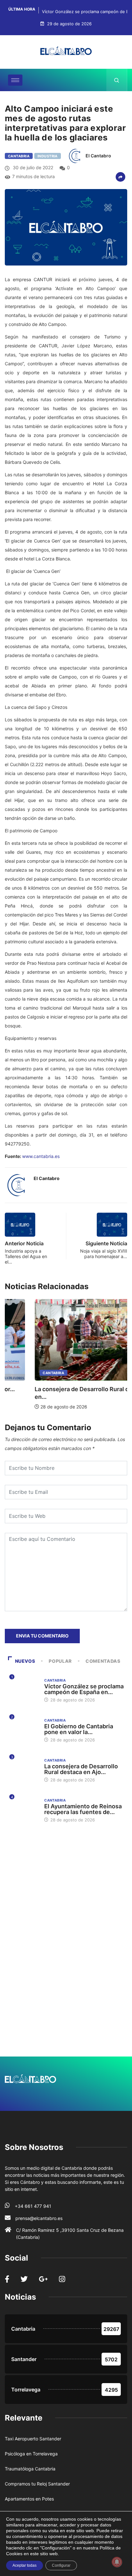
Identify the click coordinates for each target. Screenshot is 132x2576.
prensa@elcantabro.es (39, 2218)
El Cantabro (98, 156)
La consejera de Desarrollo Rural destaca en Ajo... (81, 1769)
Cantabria (19, 156)
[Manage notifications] (117, 2562)
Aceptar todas (25, 2565)
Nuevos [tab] (25, 1661)
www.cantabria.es (41, 1156)
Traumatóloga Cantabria (30, 2469)
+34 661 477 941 (33, 2206)
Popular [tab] (60, 1661)
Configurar (61, 2565)
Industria (48, 156)
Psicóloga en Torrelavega (31, 2454)
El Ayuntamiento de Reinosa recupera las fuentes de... (83, 1809)
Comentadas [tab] (103, 1661)
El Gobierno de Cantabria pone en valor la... (79, 1729)
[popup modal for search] (117, 80)
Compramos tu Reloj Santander (37, 2484)
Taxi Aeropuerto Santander (33, 2439)
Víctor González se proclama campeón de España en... (84, 1689)
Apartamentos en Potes (29, 2499)
